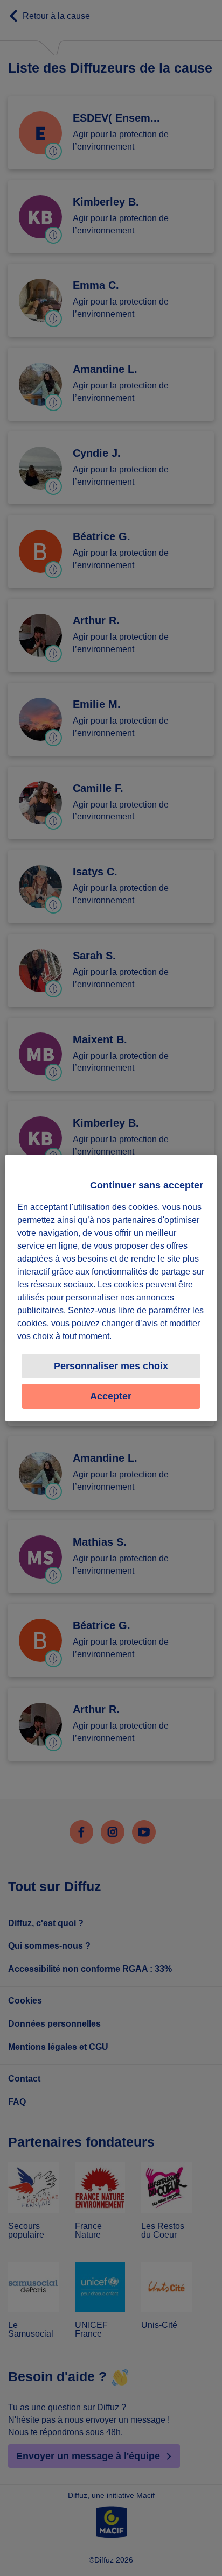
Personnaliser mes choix (111, 1366)
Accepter (111, 1396)
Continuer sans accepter (147, 1185)
